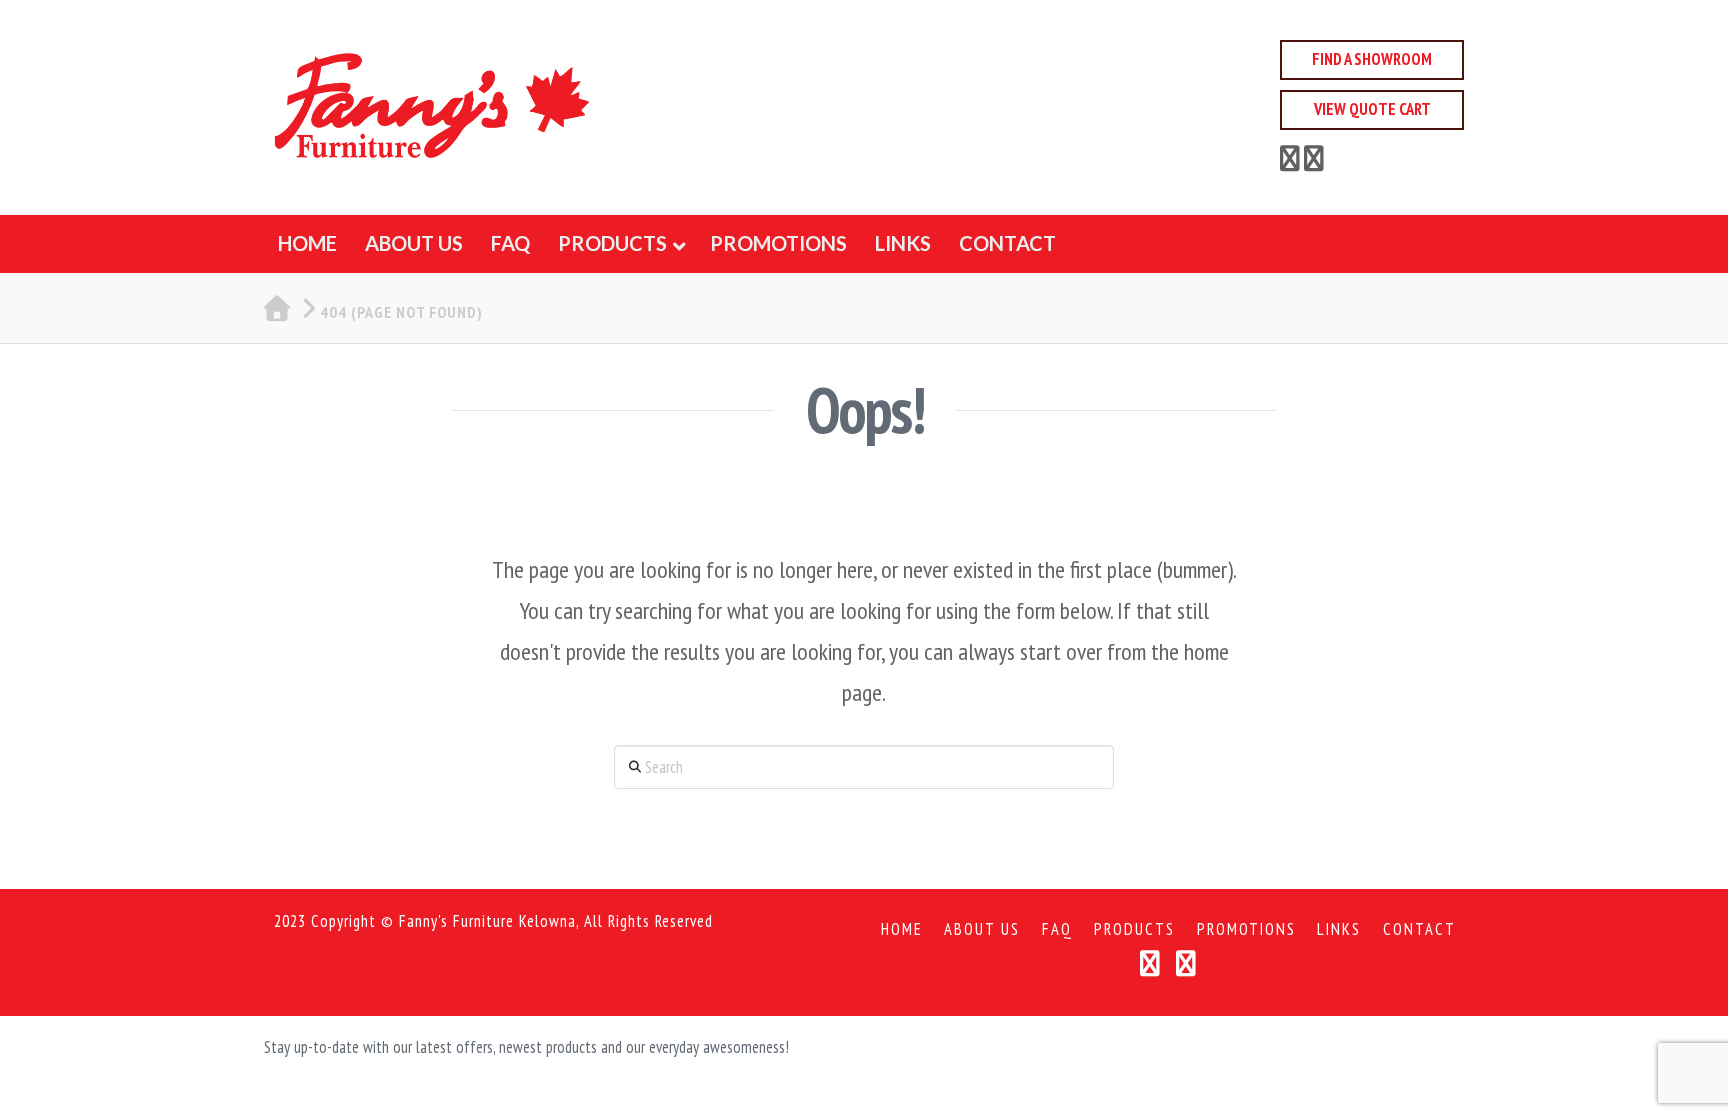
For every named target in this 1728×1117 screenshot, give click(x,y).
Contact (1419, 929)
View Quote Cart (1372, 109)
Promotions (1246, 929)
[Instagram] (1186, 963)
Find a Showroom (1372, 59)
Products (1134, 929)
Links (1339, 929)
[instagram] (1314, 162)
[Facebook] (1290, 162)
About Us (982, 929)
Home (902, 929)
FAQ (1057, 929)
